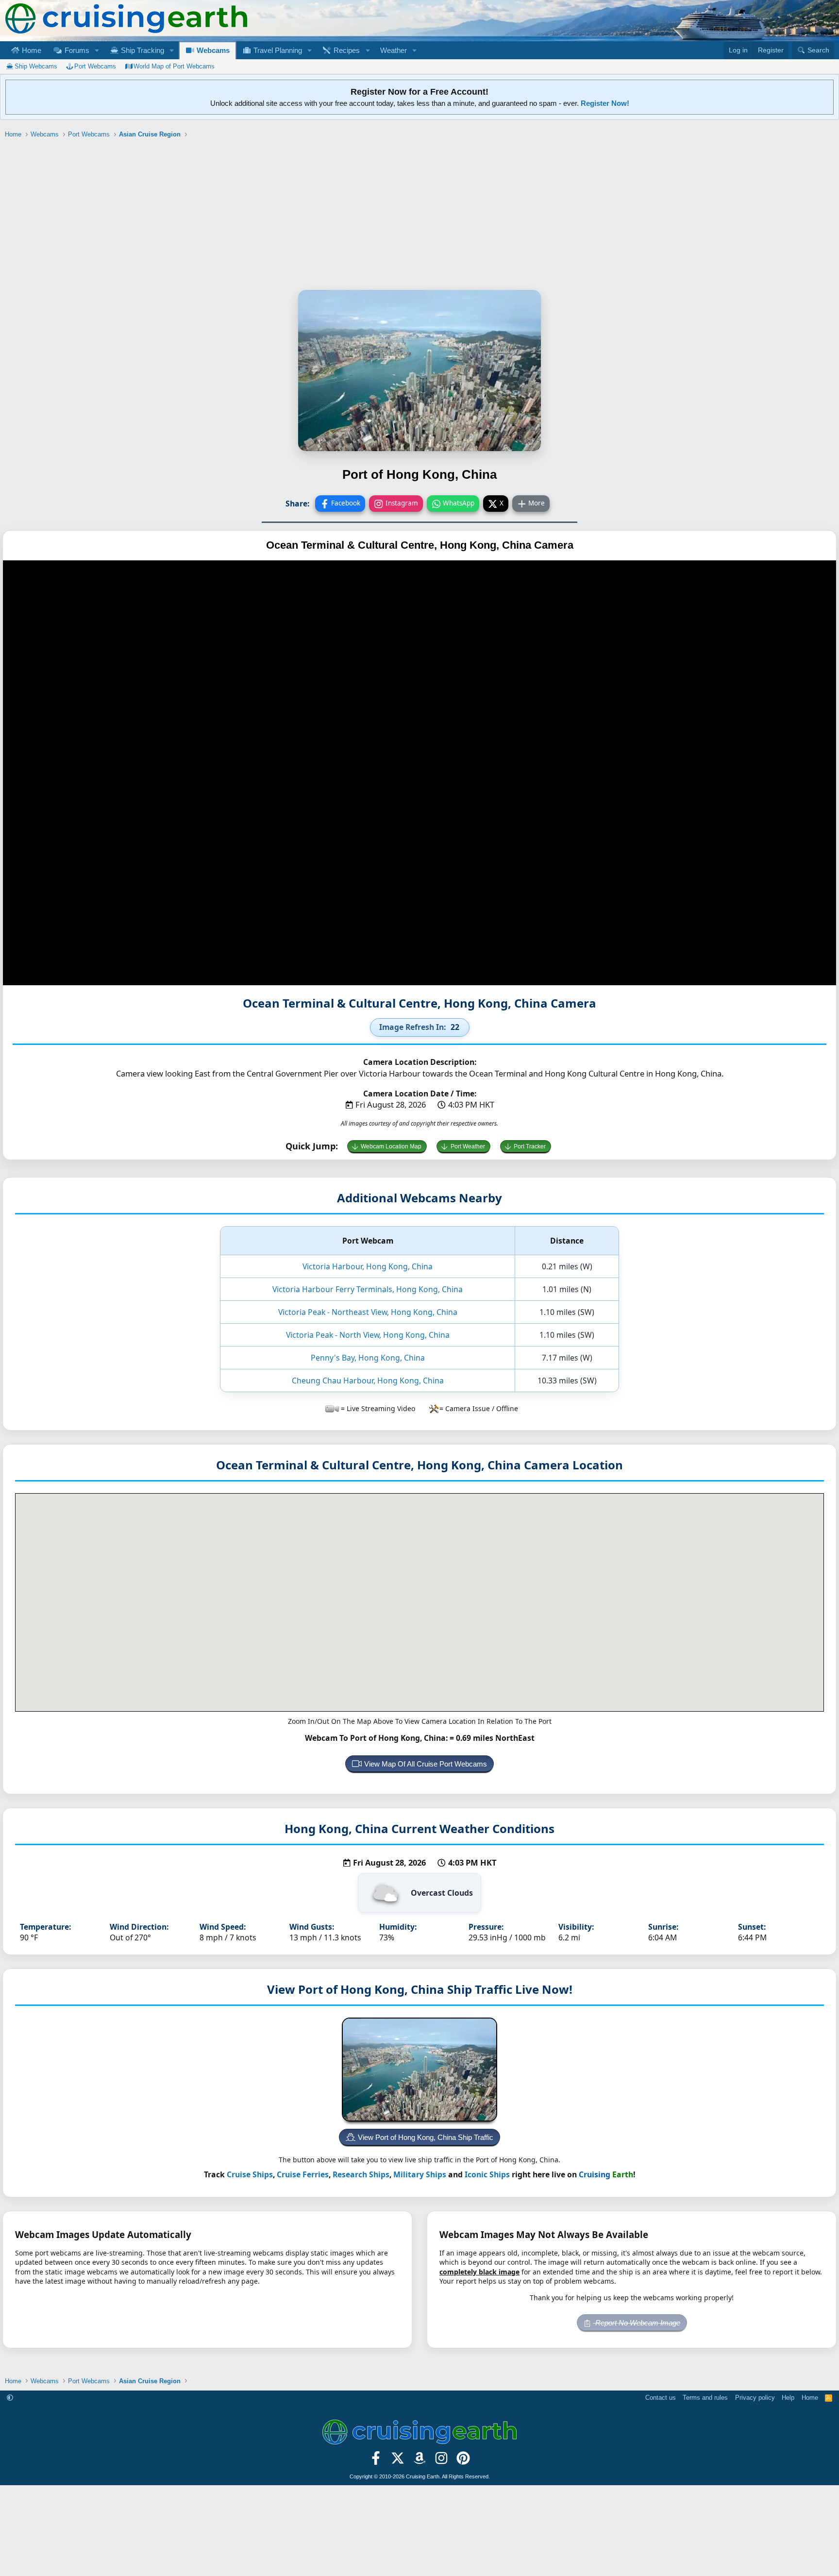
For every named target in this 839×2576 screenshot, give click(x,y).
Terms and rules (705, 2398)
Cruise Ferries (303, 2174)
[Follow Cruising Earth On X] (398, 2461)
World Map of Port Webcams (174, 66)
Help (788, 2398)
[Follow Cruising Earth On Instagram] (441, 2461)
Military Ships (420, 2174)
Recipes (346, 50)
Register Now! (605, 103)
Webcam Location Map (391, 1146)
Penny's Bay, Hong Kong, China (368, 1358)
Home (31, 50)
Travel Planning (277, 50)
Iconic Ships (487, 2174)
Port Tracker (530, 1146)
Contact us (661, 2398)
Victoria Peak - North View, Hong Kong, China (368, 1335)
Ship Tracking (142, 50)
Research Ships (361, 2174)
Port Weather (468, 1146)
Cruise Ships (250, 2174)
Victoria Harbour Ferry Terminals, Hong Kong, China (368, 1289)
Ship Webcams (36, 66)
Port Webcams (95, 66)
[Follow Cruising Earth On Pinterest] (463, 2461)
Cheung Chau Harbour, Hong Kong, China (368, 1381)
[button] (97, 50)
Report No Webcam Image (637, 2323)
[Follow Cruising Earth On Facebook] (376, 2461)
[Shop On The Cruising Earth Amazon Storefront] (420, 2461)
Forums (76, 50)
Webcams (212, 50)
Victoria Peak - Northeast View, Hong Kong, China (368, 1312)
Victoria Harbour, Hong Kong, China (368, 1266)
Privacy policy (755, 2398)
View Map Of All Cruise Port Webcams (426, 1764)
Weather (394, 50)
